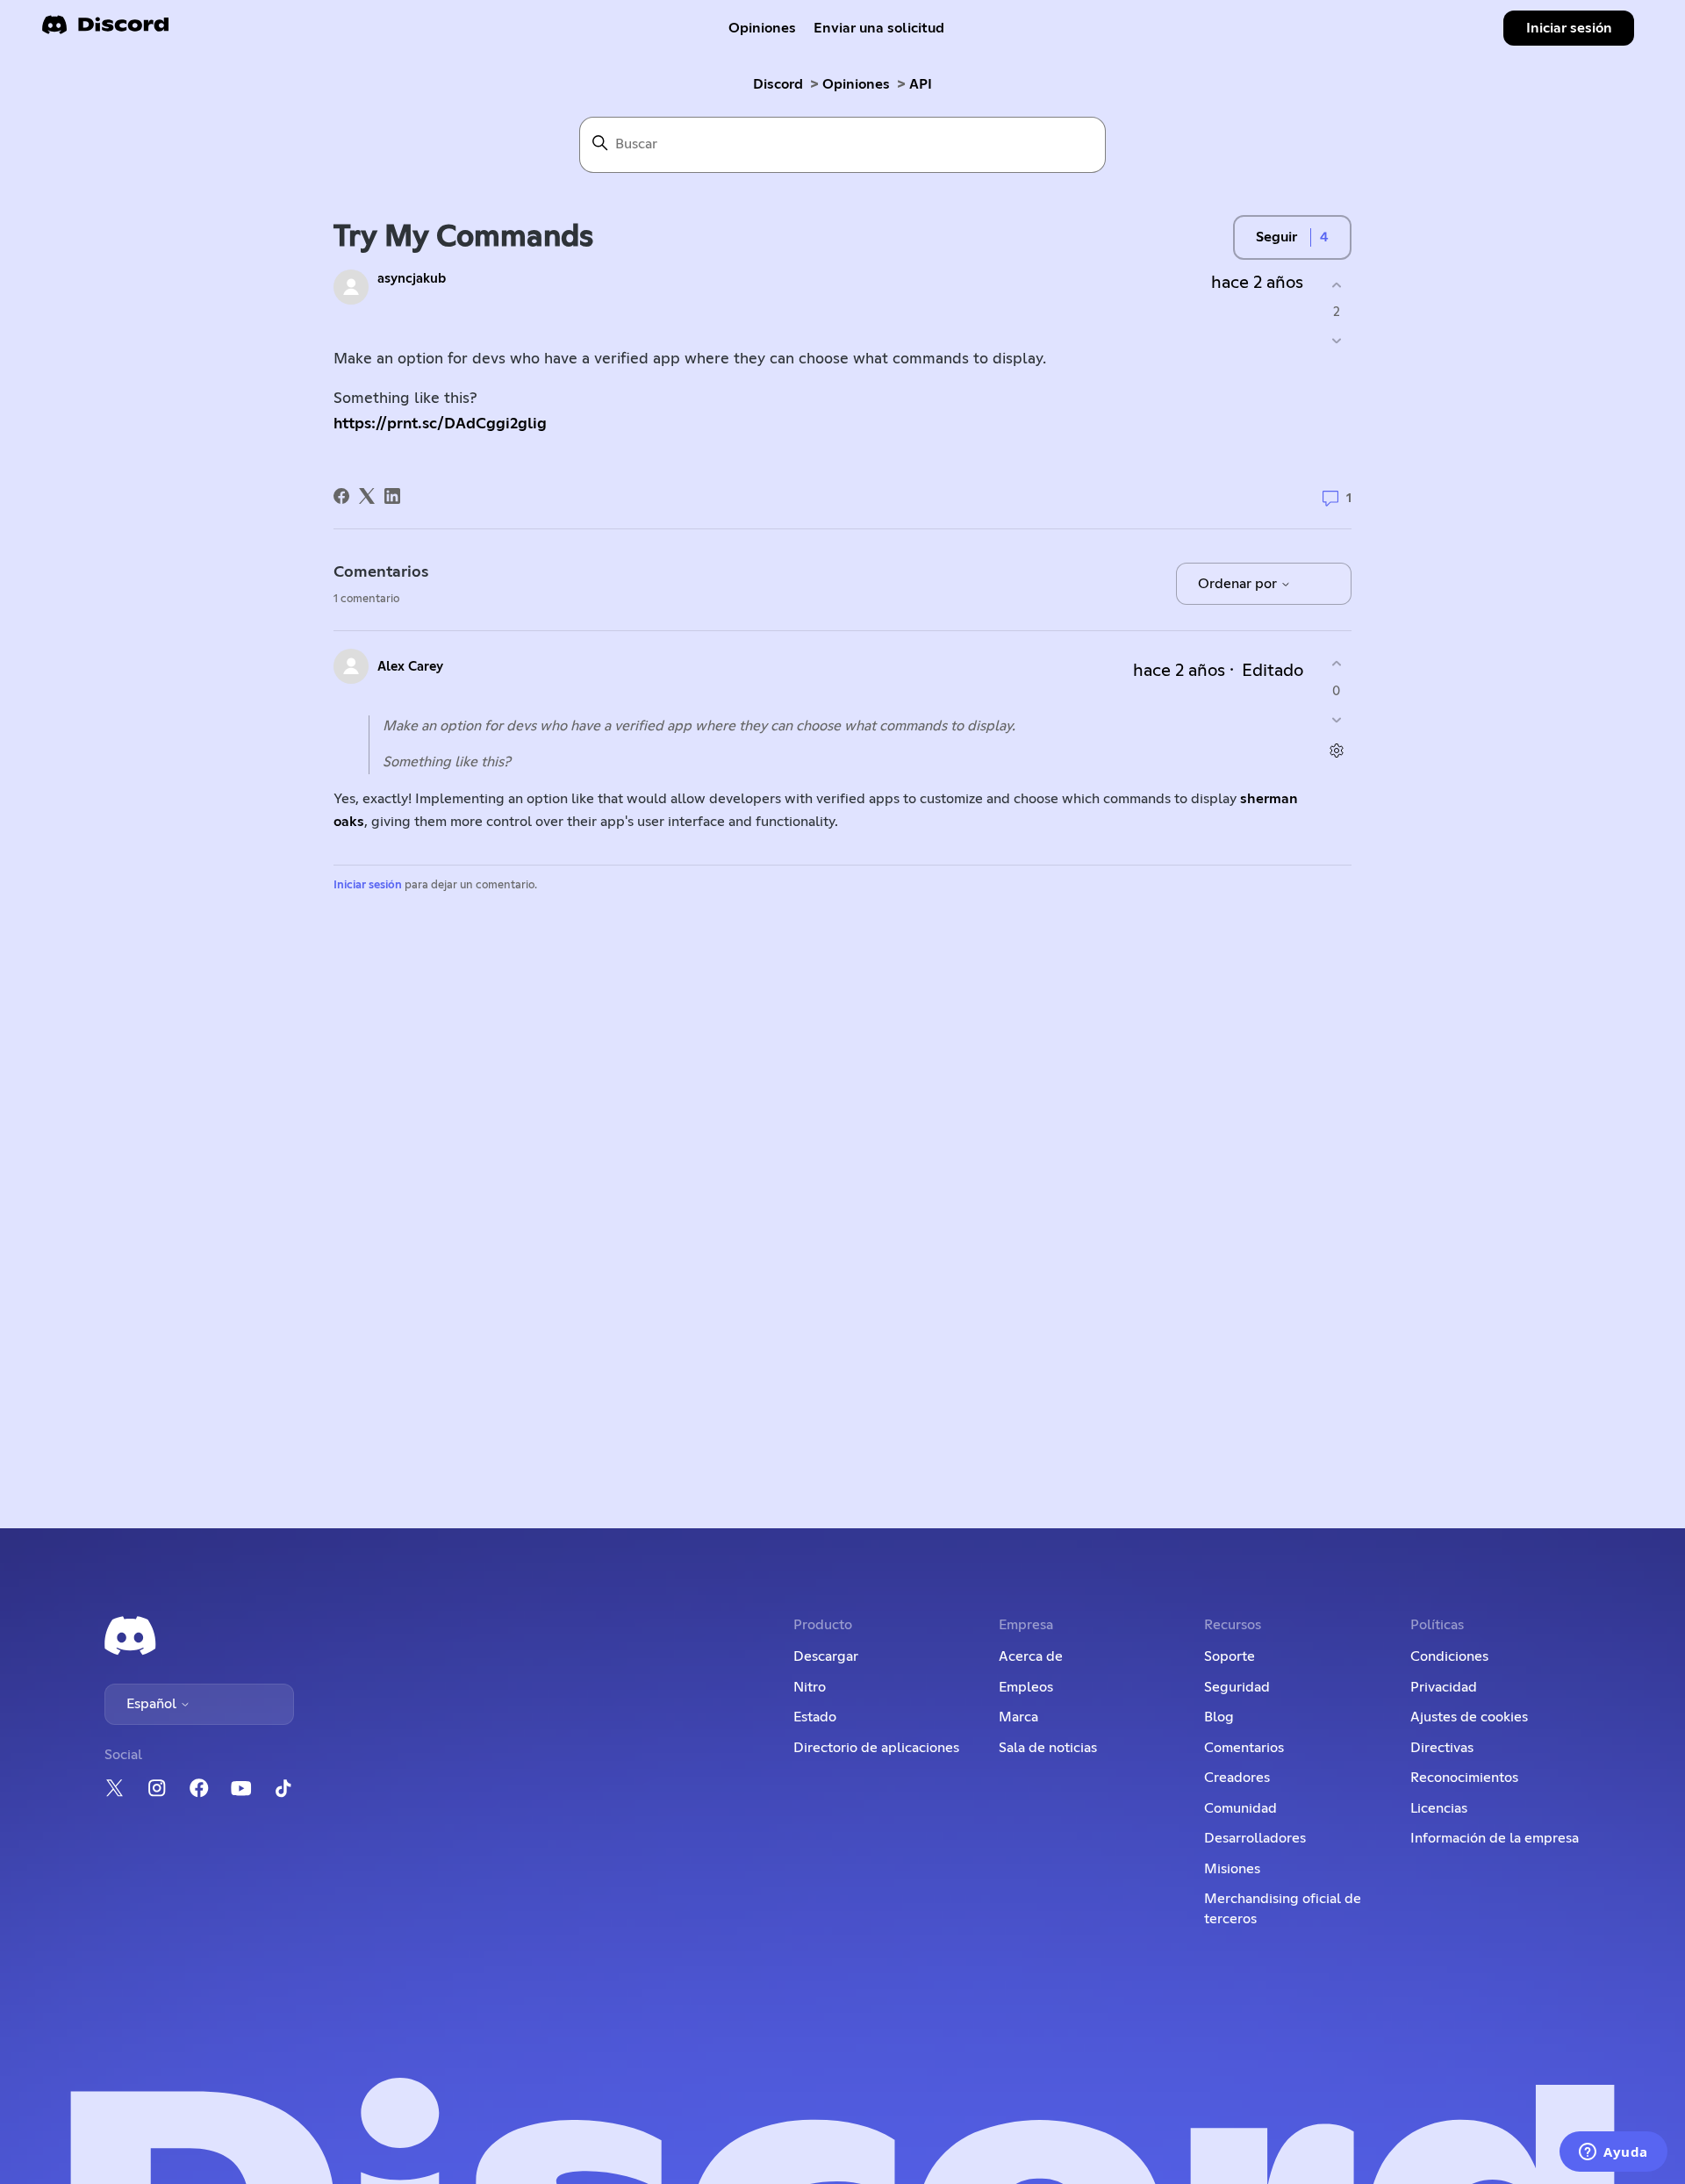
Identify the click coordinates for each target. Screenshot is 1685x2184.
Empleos (1026, 1687)
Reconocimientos (1464, 1778)
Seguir (1276, 237)
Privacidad (1444, 1687)
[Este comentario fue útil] (1336, 664)
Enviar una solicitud (879, 28)
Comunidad (1240, 1808)
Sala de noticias (1048, 1748)
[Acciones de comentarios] (1336, 750)
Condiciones (1449, 1656)
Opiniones (762, 28)
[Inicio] (105, 30)
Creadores (1237, 1778)
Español (153, 1704)
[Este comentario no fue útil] (1336, 719)
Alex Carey (410, 667)
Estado (815, 1717)
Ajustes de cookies (1469, 1717)
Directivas (1442, 1748)
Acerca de (1031, 1656)
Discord (778, 84)
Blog (1219, 1717)
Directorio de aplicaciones (876, 1748)
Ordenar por (1239, 584)
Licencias (1439, 1808)
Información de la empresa (1495, 1838)
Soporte (1230, 1656)
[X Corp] (367, 496)
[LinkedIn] (392, 496)
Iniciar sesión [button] (1569, 28)
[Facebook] (341, 496)
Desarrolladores (1255, 1838)
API (921, 84)
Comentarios (1244, 1748)
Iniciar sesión (368, 885)
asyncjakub (412, 279)
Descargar (826, 1656)
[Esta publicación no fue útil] (1336, 341)
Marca (1018, 1717)
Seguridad (1237, 1687)
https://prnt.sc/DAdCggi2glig (440, 424)
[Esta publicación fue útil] (1336, 285)
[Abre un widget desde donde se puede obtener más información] (1613, 2153)
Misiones (1232, 1869)
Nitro (810, 1687)
